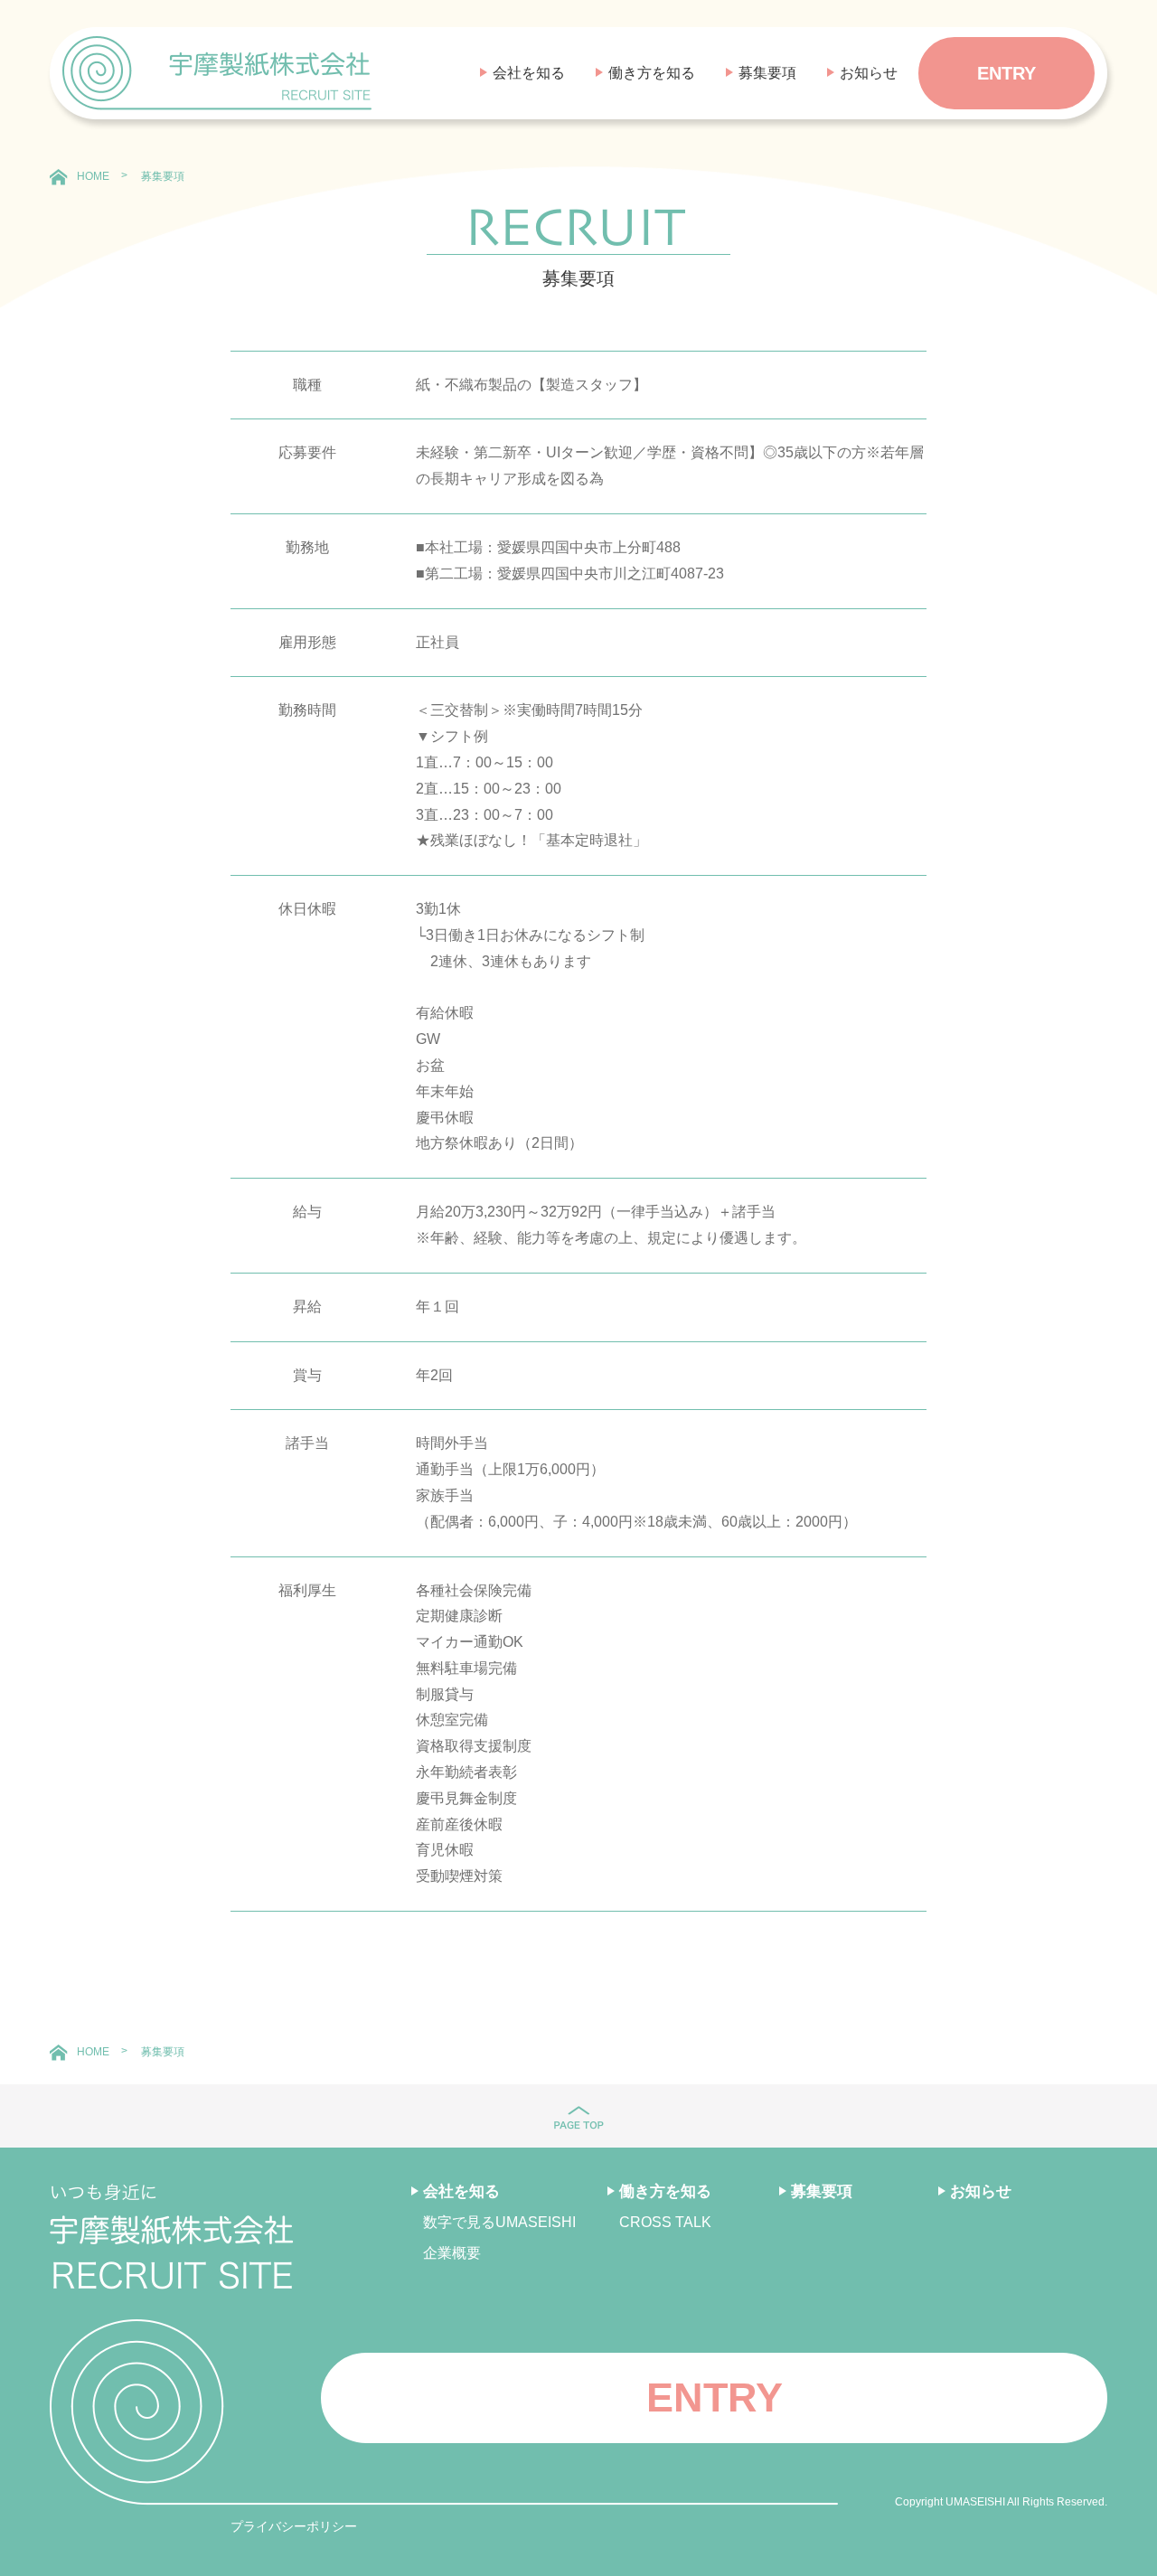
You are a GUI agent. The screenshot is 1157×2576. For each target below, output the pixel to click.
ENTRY (1006, 73)
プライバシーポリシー (294, 2526)
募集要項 (767, 73)
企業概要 (452, 2253)
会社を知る (529, 73)
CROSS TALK (665, 2222)
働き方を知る (652, 73)
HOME (93, 176)
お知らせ (869, 73)
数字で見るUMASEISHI (499, 2222)
